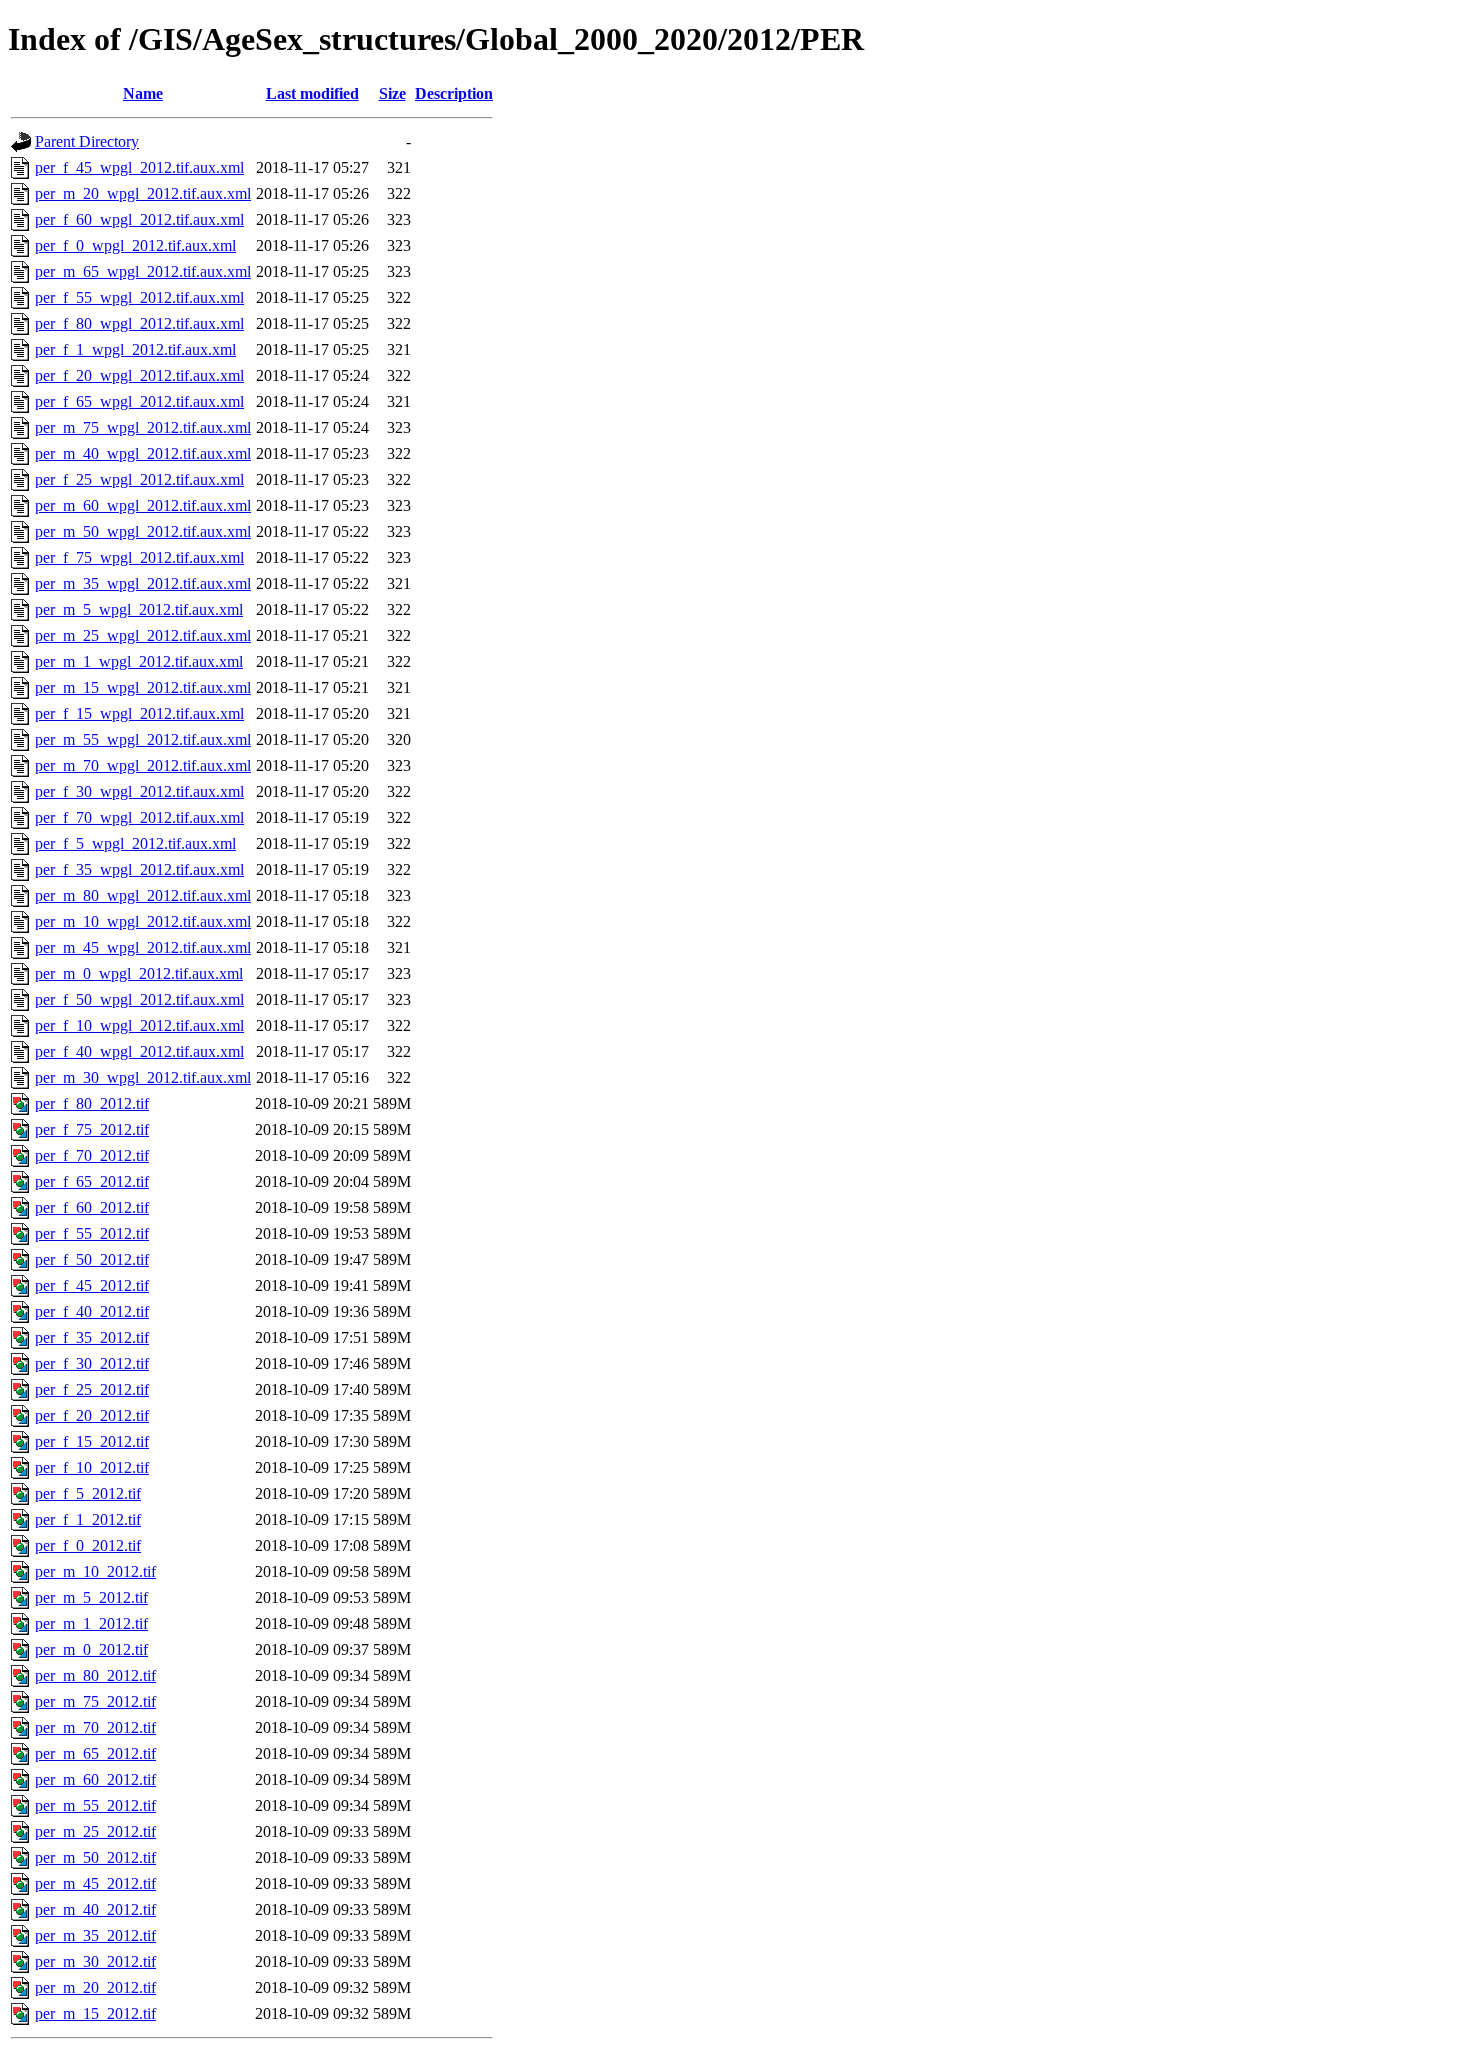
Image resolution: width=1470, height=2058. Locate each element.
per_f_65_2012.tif (92, 1181)
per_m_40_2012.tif (95, 1909)
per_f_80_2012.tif (92, 1103)
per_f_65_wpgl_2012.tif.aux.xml (139, 401)
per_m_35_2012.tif (95, 1935)
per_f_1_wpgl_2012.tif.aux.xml (135, 349)
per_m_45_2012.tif (95, 1883)
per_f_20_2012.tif (92, 1415)
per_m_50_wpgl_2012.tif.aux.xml (143, 531)
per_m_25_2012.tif (95, 1831)
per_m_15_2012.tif (95, 2013)
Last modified (312, 93)
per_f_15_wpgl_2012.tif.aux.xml (139, 713)
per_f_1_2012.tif (88, 1519)
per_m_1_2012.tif (91, 1623)
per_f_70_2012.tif (92, 1155)
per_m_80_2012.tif (95, 1675)
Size (392, 93)
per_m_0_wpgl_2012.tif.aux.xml (139, 973)
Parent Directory (87, 141)
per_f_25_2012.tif (92, 1389)
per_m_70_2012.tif (95, 1727)
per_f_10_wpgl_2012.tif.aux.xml (139, 1025)
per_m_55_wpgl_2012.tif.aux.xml (143, 739)
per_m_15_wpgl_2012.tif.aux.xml (143, 687)
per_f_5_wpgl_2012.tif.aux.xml (135, 843)
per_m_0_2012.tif (91, 1649)
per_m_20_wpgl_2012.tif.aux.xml (143, 193)
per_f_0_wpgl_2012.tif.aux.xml (135, 245)
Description (454, 93)
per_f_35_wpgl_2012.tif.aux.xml (139, 869)
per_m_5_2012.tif (91, 1597)
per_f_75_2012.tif (92, 1129)
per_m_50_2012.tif (95, 1857)
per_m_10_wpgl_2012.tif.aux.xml (143, 921)
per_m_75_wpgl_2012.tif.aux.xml (143, 427)
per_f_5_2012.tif (88, 1493)
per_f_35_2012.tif (92, 1337)
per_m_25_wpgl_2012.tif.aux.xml (143, 635)
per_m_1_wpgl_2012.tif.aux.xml (139, 661)
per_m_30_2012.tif (95, 1961)
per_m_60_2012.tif (95, 1779)
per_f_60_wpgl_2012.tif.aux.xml (139, 219)
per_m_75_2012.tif (95, 1701)
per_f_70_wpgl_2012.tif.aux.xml (139, 817)
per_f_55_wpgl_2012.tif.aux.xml (139, 297)
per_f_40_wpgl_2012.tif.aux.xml (139, 1051)
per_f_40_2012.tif (92, 1311)
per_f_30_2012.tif (92, 1363)
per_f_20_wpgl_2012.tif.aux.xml (139, 375)
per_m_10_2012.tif (95, 1571)
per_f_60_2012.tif (92, 1207)
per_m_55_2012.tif (95, 1805)
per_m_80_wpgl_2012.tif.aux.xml (143, 895)
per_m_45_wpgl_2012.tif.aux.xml (143, 947)
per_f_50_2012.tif (92, 1259)
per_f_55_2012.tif (92, 1233)
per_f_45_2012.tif (92, 1285)
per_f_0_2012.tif (88, 1545)
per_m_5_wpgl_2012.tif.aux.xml (139, 609)
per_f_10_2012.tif (92, 1467)
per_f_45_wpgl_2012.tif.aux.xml (139, 167)
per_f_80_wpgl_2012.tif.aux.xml (139, 323)
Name (143, 93)
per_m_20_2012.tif (95, 1987)
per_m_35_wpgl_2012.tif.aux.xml (143, 583)
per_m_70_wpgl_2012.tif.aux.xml (143, 765)
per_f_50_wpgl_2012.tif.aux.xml (139, 999)
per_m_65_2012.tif (95, 1753)
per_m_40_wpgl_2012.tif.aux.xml (143, 453)
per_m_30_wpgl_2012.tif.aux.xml (143, 1077)
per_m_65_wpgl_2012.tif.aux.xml (143, 271)
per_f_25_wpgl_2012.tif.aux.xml (139, 479)
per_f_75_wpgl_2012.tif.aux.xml (139, 557)
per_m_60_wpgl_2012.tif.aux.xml (143, 505)
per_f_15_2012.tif (92, 1441)
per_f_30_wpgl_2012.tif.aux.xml (139, 791)
